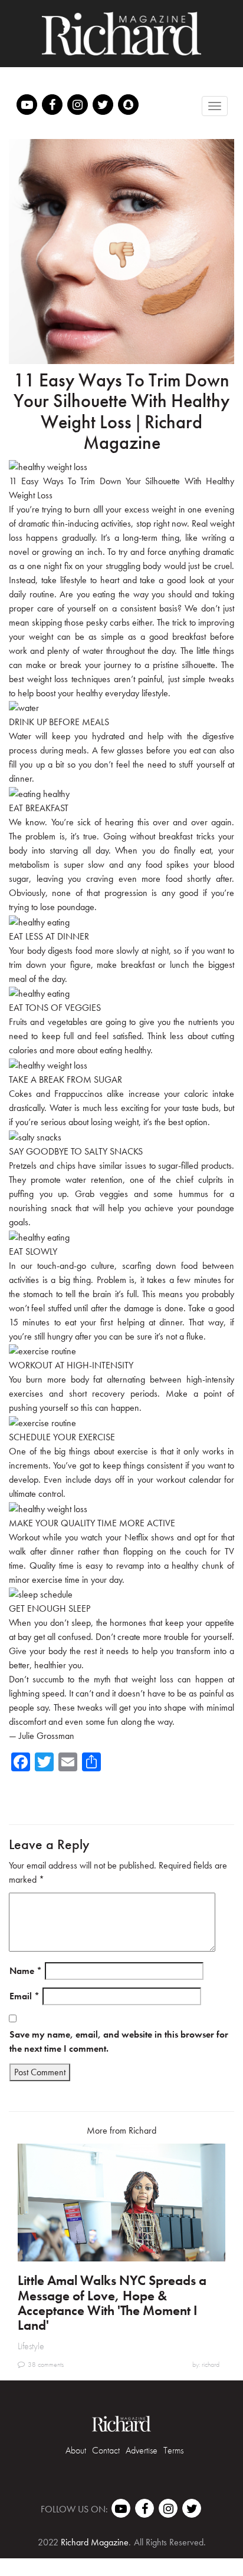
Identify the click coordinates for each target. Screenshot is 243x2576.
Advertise (142, 2450)
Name (26, 1971)
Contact (106, 2450)
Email (24, 1996)
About (76, 2450)
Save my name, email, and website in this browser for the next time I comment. (119, 2041)
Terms (173, 2450)
